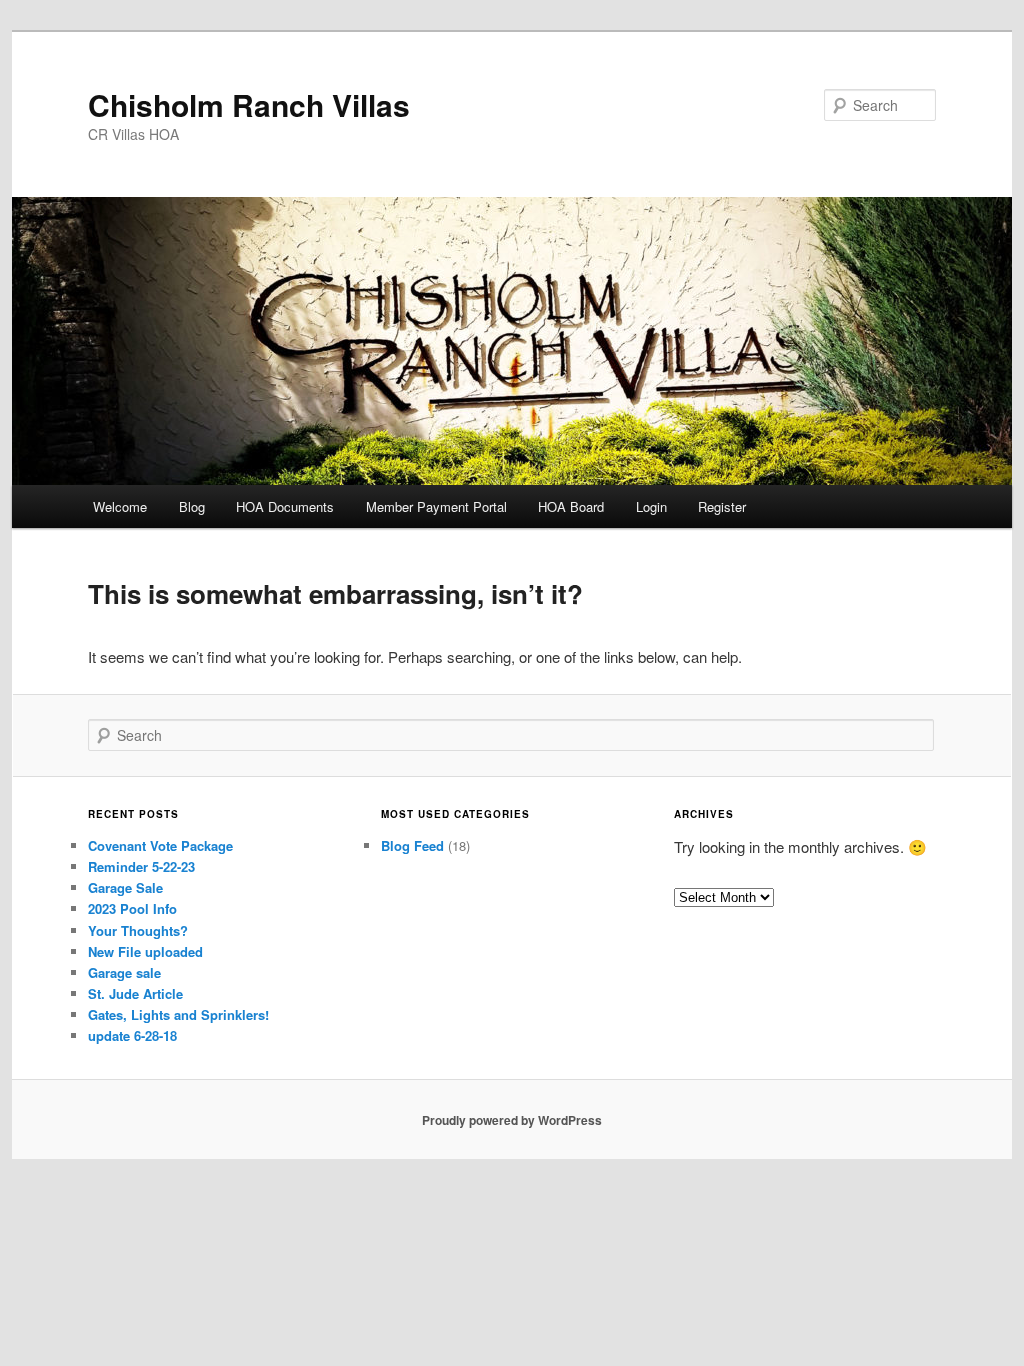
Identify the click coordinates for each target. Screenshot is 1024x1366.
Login (651, 506)
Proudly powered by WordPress (512, 1120)
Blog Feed (412, 845)
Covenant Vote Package (160, 845)
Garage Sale (125, 887)
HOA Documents (285, 506)
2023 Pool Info (132, 908)
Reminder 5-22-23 (141, 866)
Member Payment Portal (436, 506)
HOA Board (571, 506)
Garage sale (124, 972)
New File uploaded (145, 951)
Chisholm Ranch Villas (249, 104)
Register (722, 506)
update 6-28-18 (132, 1035)
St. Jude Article (135, 993)
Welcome (120, 506)
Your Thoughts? (138, 930)
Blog (192, 506)
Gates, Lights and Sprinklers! (178, 1014)
